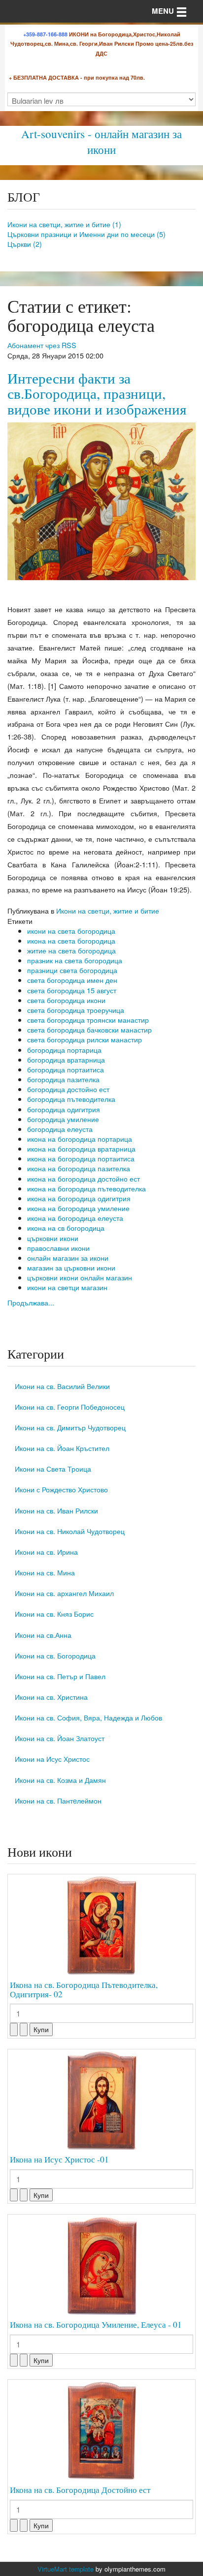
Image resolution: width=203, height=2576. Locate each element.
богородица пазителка (63, 1079)
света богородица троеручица (76, 1010)
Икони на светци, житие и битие (108, 910)
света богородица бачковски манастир (89, 1029)
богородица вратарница (66, 1059)
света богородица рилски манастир (85, 1039)
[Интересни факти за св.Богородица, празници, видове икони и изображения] (101, 500)
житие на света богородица (71, 950)
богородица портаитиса (66, 1069)
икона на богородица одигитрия (79, 1198)
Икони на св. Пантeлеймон (58, 1800)
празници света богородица (72, 970)
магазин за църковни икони (71, 1267)
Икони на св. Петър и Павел (60, 1676)
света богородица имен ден (72, 980)
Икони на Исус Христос (52, 1759)
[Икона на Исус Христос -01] (101, 2101)
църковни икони (53, 1238)
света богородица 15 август (72, 990)
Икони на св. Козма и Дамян (60, 1780)
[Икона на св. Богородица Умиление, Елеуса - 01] (101, 2266)
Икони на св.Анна (43, 1635)
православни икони (58, 1248)
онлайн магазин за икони (68, 1258)
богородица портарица (64, 1050)
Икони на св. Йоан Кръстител (62, 1448)
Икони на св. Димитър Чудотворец (70, 1427)
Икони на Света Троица (53, 1468)
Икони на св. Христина (51, 1697)
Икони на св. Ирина (46, 1552)
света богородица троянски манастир (88, 1020)
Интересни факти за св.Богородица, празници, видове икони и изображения (97, 394)
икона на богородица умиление (78, 1208)
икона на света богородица (71, 940)
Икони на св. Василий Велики (62, 1386)
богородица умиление (63, 1119)
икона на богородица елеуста (75, 1218)
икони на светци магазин (67, 1287)
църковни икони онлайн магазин (80, 1277)
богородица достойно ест (68, 1089)
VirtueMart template (66, 2569)
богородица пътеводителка (71, 1099)
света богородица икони (66, 1000)
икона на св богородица (66, 1228)
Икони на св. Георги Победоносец (70, 1406)
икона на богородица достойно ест (84, 1178)
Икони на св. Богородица (55, 1655)
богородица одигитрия (64, 1109)
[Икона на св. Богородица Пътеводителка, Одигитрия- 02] (101, 1925)
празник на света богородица (75, 960)
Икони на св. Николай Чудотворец (70, 1531)
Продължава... (31, 1302)
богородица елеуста (60, 1129)
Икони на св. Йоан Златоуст (60, 1738)
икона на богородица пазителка (79, 1168)
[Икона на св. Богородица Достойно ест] (101, 2431)
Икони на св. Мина (45, 1572)
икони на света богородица (71, 931)
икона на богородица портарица (80, 1139)
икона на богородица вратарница (81, 1148)
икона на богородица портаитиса (81, 1158)
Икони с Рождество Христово (61, 1489)
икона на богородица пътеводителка (86, 1188)
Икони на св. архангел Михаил (64, 1593)
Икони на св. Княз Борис (54, 1614)
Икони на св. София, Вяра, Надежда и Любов (88, 1717)
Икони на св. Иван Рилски (56, 1510)
